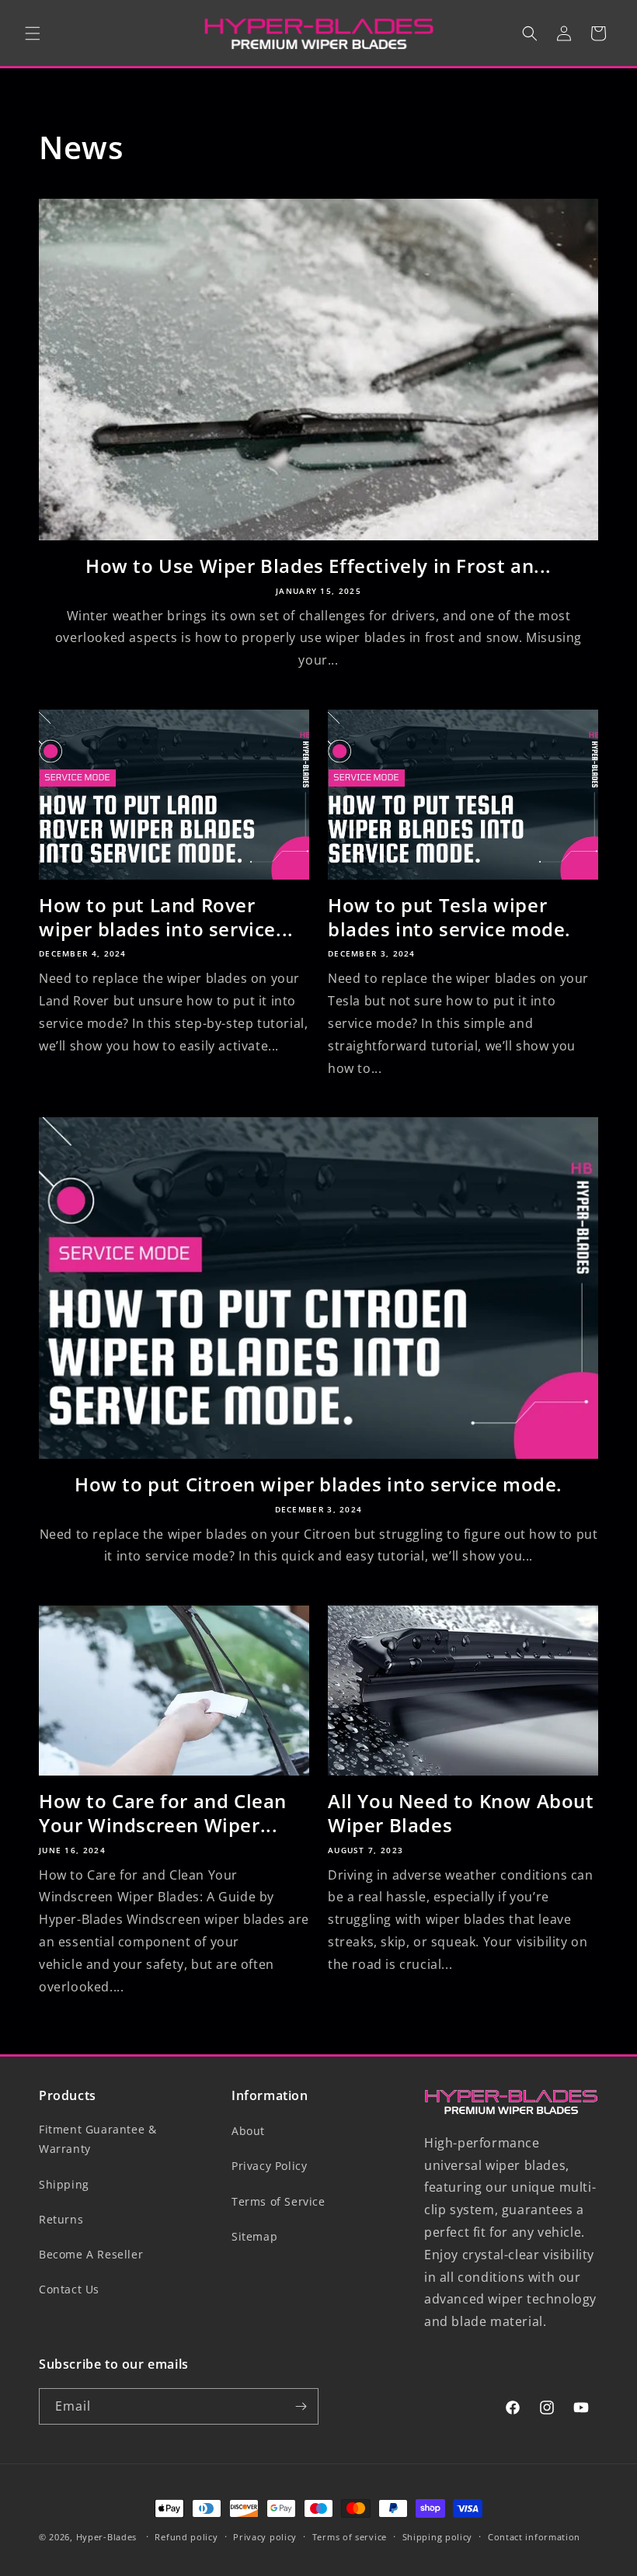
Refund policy (186, 2537)
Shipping (64, 2184)
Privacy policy (265, 2537)
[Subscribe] (301, 2406)
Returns (61, 2219)
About (248, 2131)
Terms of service (350, 2537)
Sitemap (254, 2236)
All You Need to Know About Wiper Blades (461, 1813)
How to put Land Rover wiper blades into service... (166, 917)
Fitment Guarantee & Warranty (97, 2139)
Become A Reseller (91, 2254)
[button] (33, 33)
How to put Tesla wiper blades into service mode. (449, 917)
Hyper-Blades (106, 2537)
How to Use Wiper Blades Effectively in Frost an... (318, 566)
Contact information (534, 2537)
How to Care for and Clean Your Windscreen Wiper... (163, 1813)
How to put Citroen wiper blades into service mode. (318, 1484)
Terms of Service (278, 2201)
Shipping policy (438, 2537)
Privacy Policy (269, 2166)
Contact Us (69, 2289)
